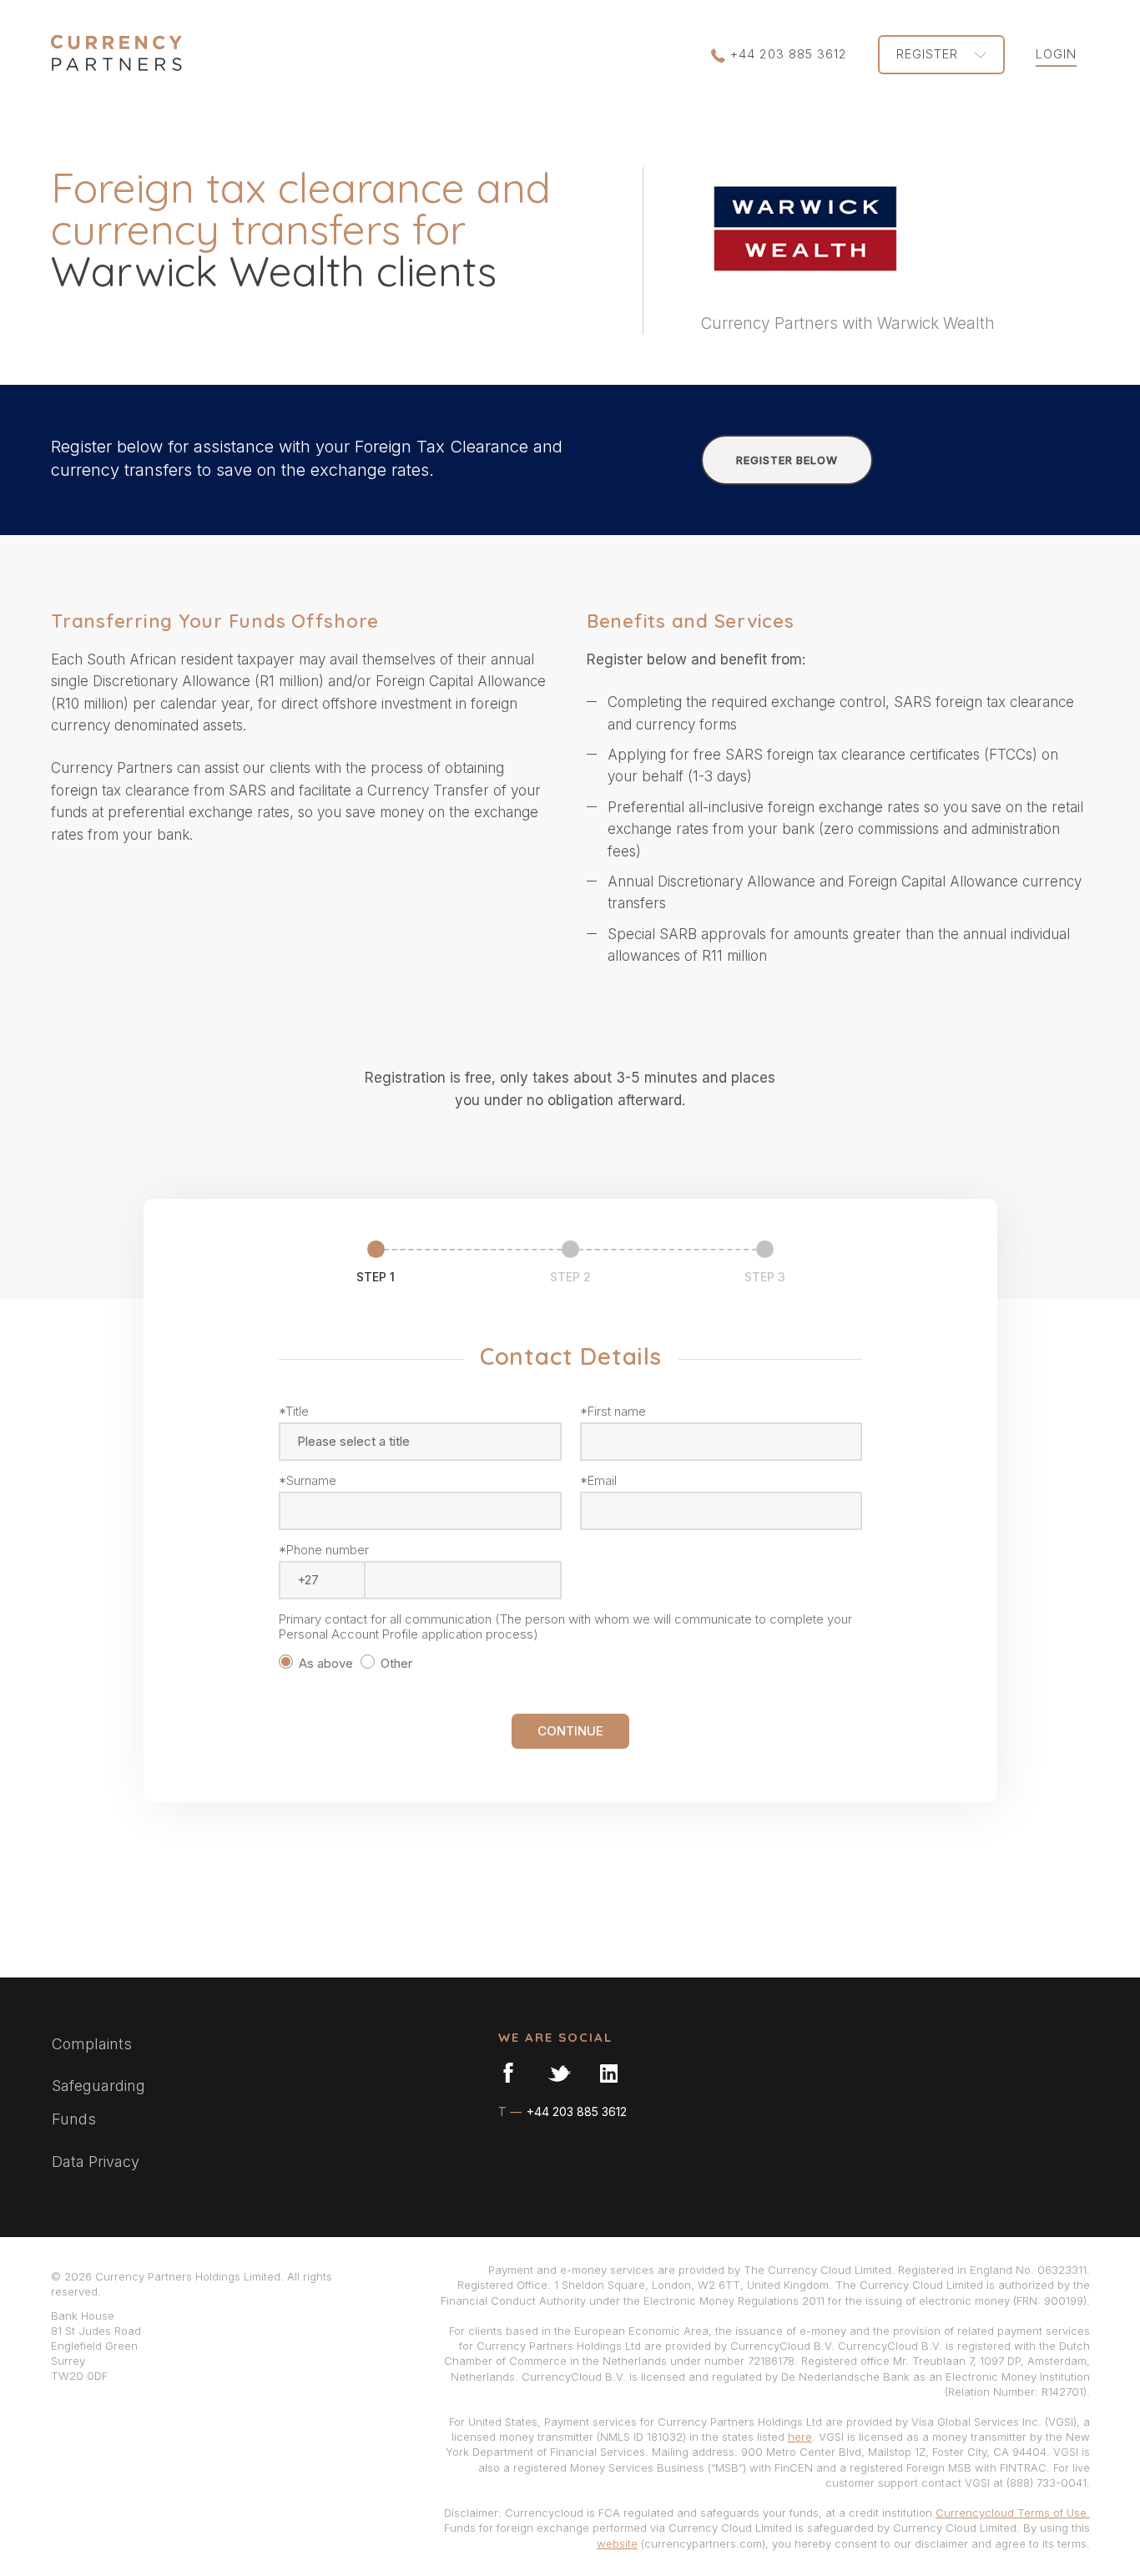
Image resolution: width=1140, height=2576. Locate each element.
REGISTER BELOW (787, 460)
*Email (598, 1481)
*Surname (308, 1481)
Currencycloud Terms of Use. (1013, 2513)
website (617, 2543)
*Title (294, 1412)
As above (326, 1663)
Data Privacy (96, 2162)
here (800, 2437)
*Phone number (324, 1550)
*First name (613, 1412)
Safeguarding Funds (98, 2102)
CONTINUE (570, 1731)
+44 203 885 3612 (789, 54)
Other (398, 1663)
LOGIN (1056, 54)
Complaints (92, 2044)
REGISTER (929, 54)
